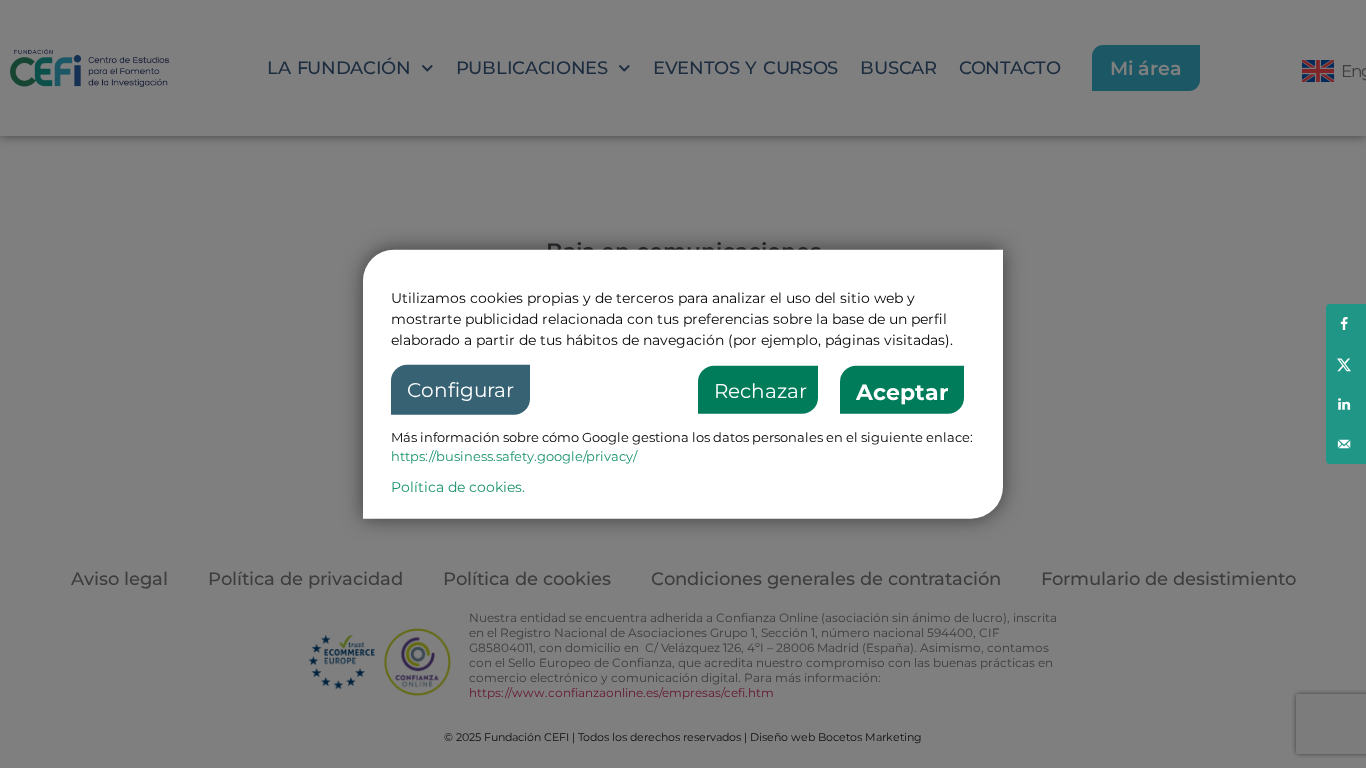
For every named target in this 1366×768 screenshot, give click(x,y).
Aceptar (902, 392)
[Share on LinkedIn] (1346, 404)
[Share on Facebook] (1346, 324)
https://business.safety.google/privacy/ (514, 456)
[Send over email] (1346, 444)
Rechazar (760, 391)
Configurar (460, 390)
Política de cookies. (458, 486)
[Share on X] (1346, 364)
